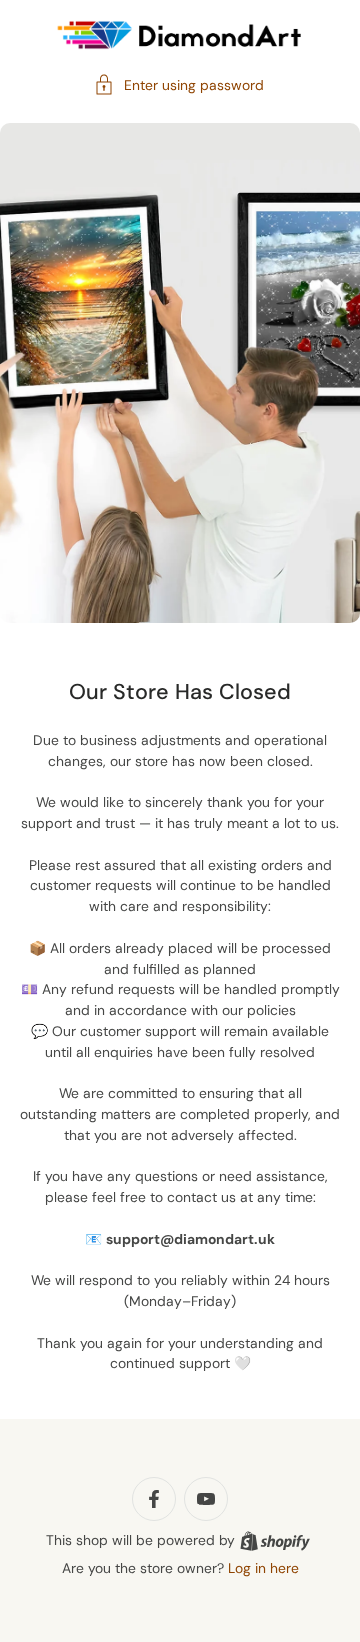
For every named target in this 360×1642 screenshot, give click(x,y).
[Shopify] (275, 1541)
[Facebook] (154, 1499)
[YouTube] (206, 1499)
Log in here (263, 1568)
